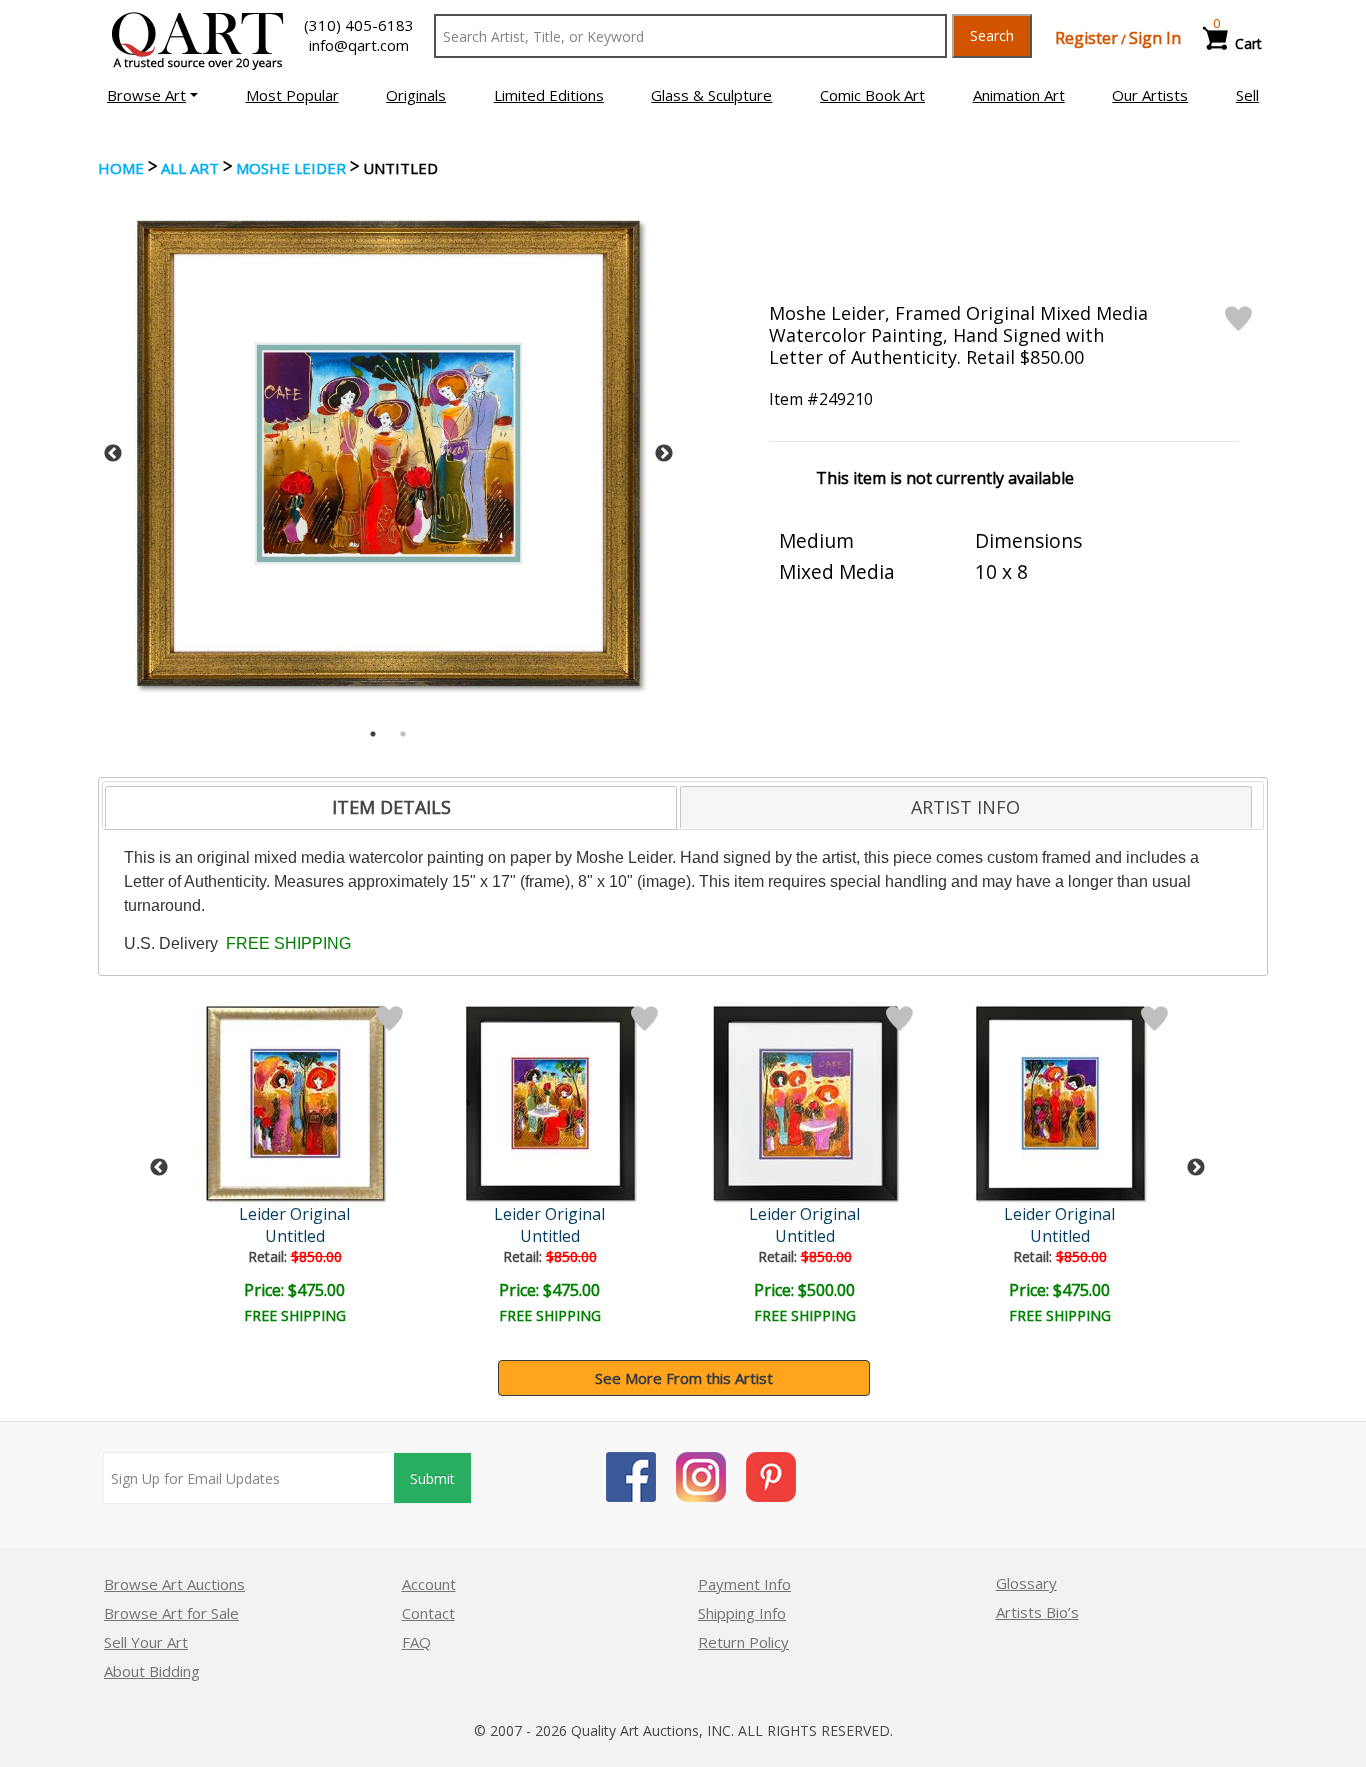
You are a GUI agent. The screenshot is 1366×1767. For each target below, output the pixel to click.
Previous (113, 454)
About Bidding (152, 1671)
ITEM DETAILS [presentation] (391, 807)
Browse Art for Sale (171, 1613)
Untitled (295, 1236)
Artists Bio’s (1037, 1612)
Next (664, 454)
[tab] (391, 808)
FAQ (416, 1642)
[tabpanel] (388, 453)
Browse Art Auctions (174, 1584)
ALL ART (190, 168)
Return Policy (743, 1642)
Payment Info (744, 1584)
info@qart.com (359, 45)
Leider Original (294, 1214)
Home (121, 168)
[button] (152, 95)
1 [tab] (373, 734)
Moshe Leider (291, 168)
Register (1086, 38)
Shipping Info (742, 1613)
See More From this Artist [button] (684, 1378)
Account (429, 1584)
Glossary (1026, 1583)
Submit (432, 1478)
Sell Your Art (146, 1642)
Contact (428, 1613)
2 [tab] (403, 734)
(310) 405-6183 (359, 25)
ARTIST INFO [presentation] (965, 807)
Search (992, 35)
